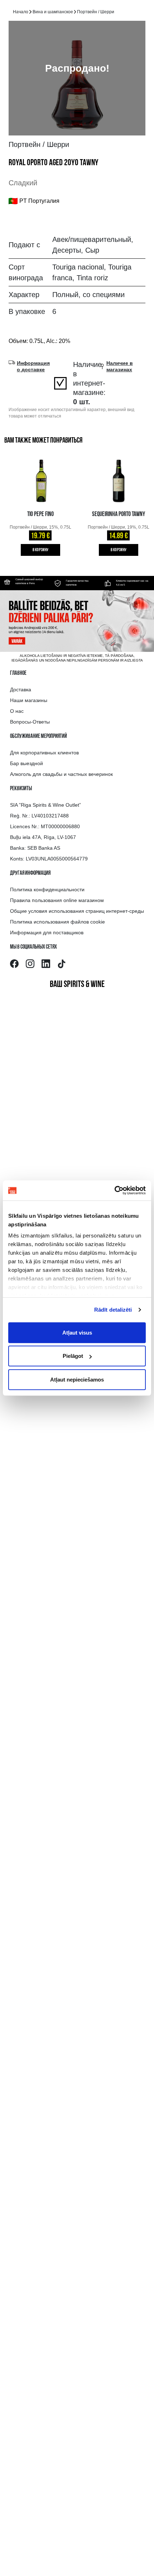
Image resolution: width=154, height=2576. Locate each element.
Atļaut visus (77, 1332)
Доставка (21, 690)
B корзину (41, 550)
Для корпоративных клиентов (44, 753)
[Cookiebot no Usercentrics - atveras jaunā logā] (114, 1191)
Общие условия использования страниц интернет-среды (77, 911)
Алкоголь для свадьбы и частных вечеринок (61, 774)
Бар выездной (27, 763)
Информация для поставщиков (47, 932)
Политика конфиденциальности (47, 889)
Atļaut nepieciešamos (77, 1379)
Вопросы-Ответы (30, 722)
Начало (21, 12)
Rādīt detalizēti (113, 1310)
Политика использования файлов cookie (57, 922)
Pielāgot (73, 1356)
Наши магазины (29, 700)
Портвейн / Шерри (96, 12)
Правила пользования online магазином (57, 900)
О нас (17, 711)
